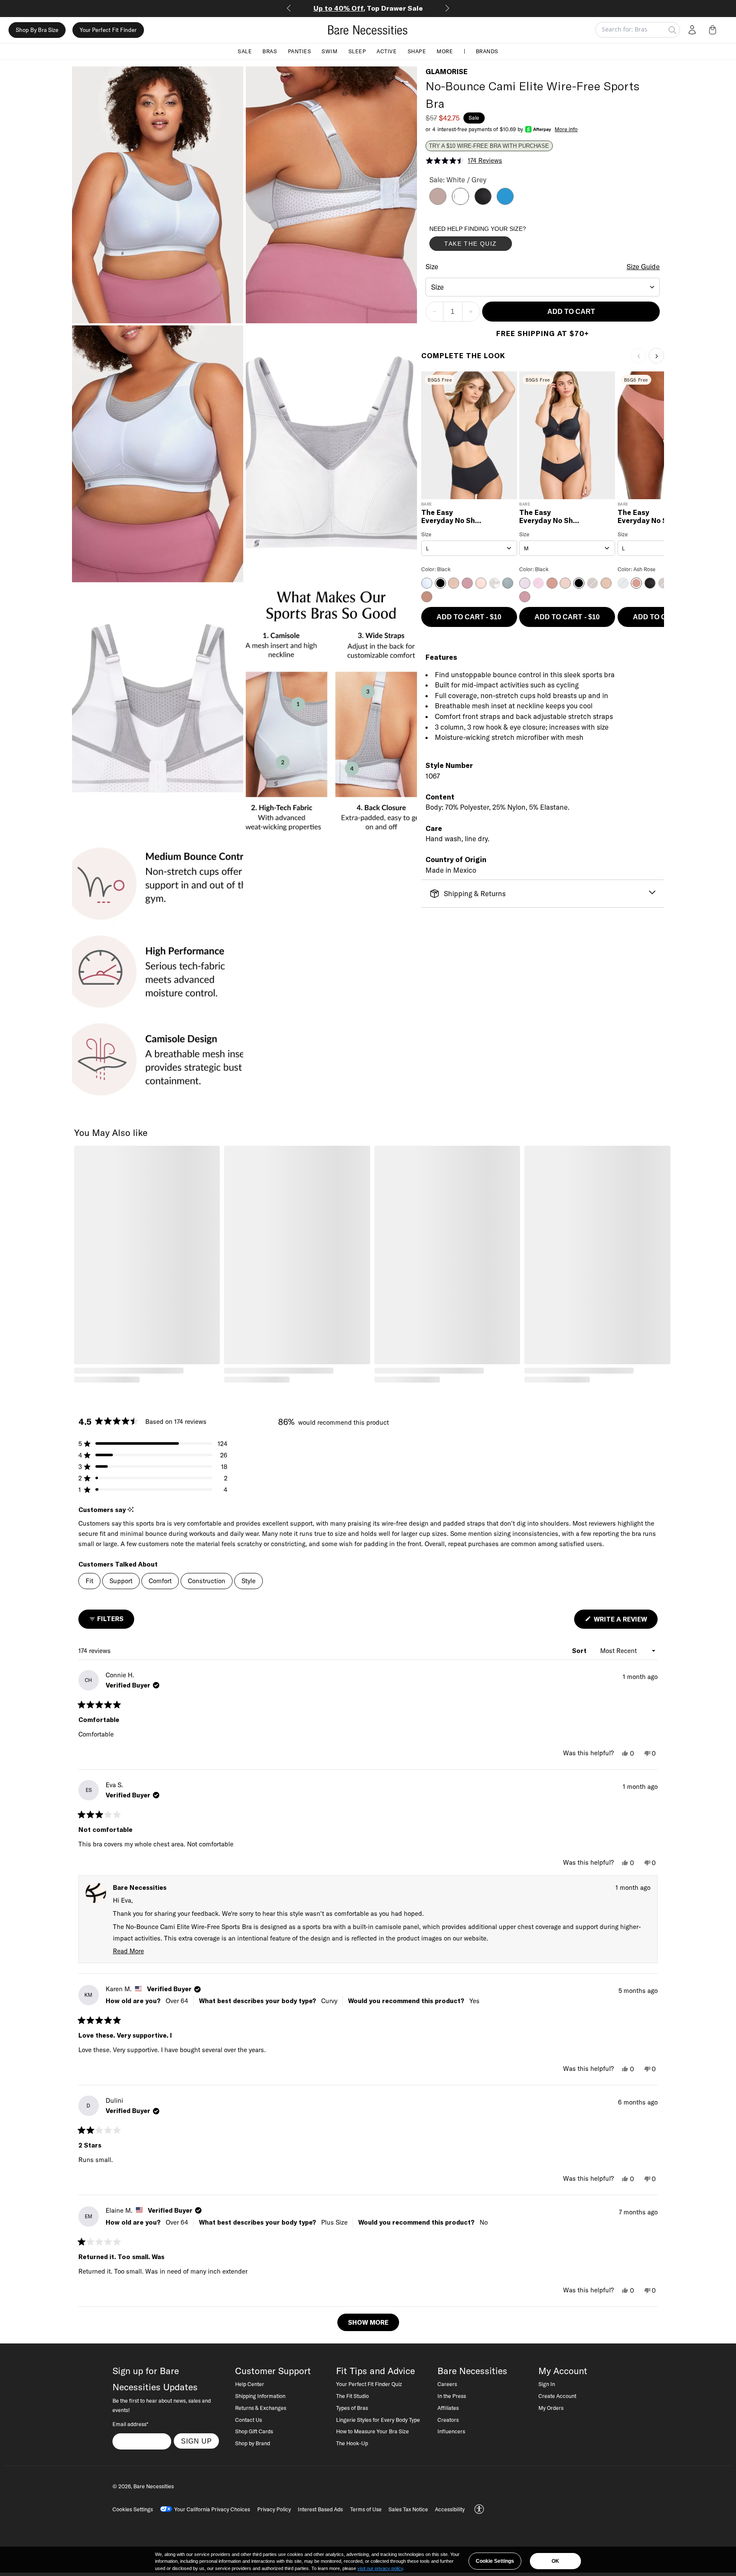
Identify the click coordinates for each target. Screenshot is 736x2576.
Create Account (557, 2396)
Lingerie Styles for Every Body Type (378, 2420)
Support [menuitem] (121, 1581)
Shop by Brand (253, 2443)
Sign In (547, 2384)
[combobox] (543, 287)
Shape (417, 51)
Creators (448, 2420)
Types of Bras (352, 2408)
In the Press (452, 2396)
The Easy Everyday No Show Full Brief (453, 517)
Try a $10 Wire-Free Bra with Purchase (489, 146)
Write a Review (625, 1622)
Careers (447, 2384)
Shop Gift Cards (254, 2431)
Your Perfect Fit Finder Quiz (369, 2384)
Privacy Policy (274, 2509)
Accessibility (450, 2509)
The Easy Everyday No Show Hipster (551, 517)
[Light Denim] (505, 202)
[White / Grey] (460, 202)
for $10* (368, 8)
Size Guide (643, 267)
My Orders (551, 2408)
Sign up (197, 2441)
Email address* (130, 2424)
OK (555, 2561)
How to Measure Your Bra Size (372, 2431)
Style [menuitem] (249, 1581)
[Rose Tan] (438, 202)
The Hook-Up (352, 2443)
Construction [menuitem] (207, 1581)
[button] (714, 30)
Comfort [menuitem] (160, 1581)
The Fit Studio (352, 2396)
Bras (270, 51)
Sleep (357, 51)
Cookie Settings (495, 2561)
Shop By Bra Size (37, 30)
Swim (329, 51)
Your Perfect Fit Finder (108, 30)
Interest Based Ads (320, 2509)
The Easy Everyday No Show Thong (649, 517)
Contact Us (249, 2420)
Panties (300, 51)
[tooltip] (131, 1510)
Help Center (250, 2384)
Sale (245, 51)
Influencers (451, 2431)
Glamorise (447, 72)
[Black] (483, 202)
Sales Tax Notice (408, 2509)
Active (387, 51)
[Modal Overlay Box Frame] (493, 240)
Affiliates (448, 2408)
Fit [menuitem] (89, 1581)
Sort (580, 1651)
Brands (487, 51)
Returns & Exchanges (261, 2408)
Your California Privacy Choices (212, 2509)
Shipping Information (260, 2396)
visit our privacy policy (380, 2568)
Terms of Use (366, 2509)
